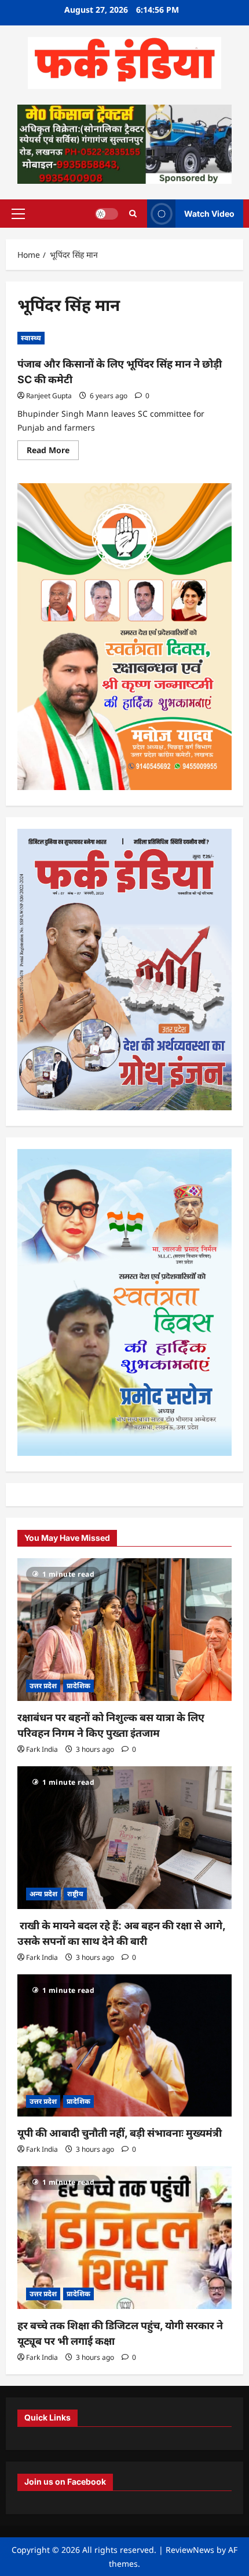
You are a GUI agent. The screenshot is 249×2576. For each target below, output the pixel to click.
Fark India (42, 1749)
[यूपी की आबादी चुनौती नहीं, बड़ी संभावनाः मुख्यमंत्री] (124, 2046)
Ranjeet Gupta (49, 396)
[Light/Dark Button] (107, 213)
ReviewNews (190, 2550)
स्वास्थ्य (31, 338)
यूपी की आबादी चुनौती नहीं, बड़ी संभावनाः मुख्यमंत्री (120, 2133)
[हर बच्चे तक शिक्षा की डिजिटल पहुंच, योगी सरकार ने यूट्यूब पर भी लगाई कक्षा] (124, 2238)
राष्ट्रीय (75, 1894)
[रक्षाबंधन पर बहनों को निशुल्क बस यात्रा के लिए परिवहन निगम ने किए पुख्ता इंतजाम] (124, 1630)
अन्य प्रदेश (43, 1894)
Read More (53, 452)
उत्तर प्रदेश (43, 1686)
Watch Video (209, 213)
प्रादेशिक (78, 1686)
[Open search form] (133, 214)
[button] (18, 213)
